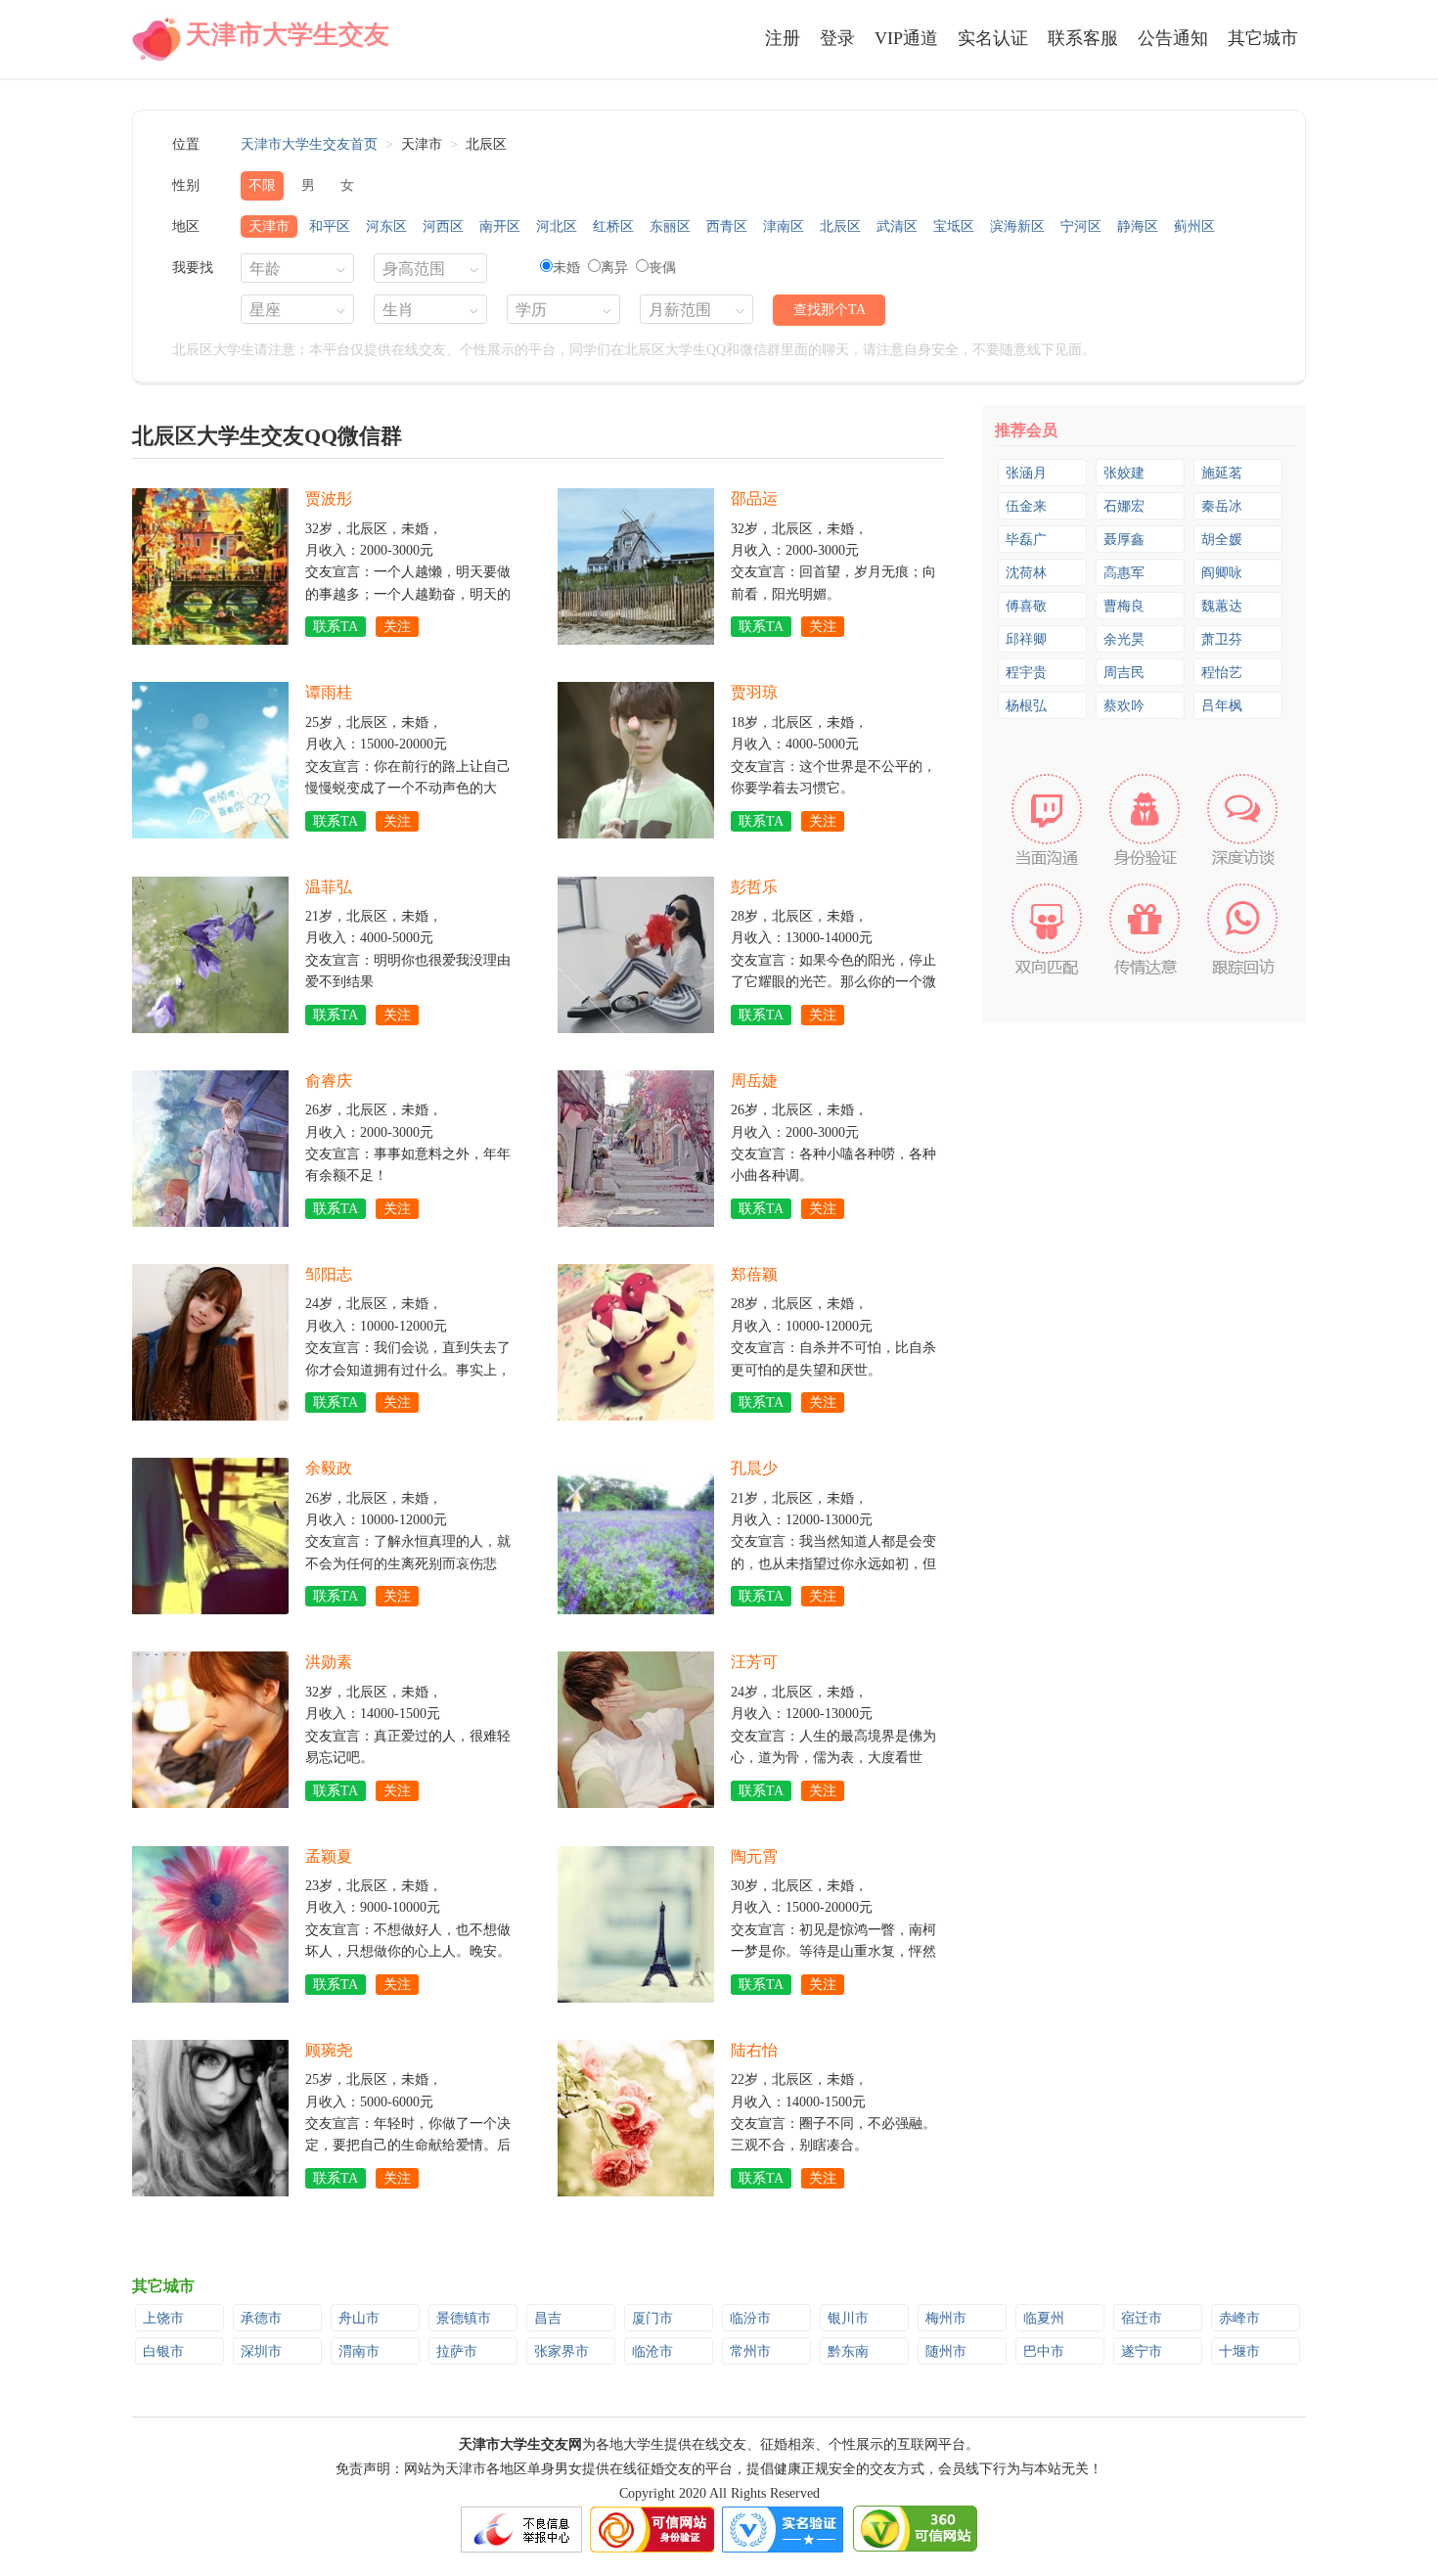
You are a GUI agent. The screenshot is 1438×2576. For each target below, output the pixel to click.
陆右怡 (754, 2050)
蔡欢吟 (1124, 706)
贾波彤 (329, 498)
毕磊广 (1026, 540)
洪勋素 (329, 1662)
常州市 (750, 2351)
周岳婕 (754, 1081)
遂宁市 (1142, 2351)
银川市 (848, 2318)
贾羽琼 (754, 692)
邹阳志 (329, 1274)
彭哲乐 (754, 887)
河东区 (386, 226)
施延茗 (1222, 473)
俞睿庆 (329, 1081)
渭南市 (359, 2351)
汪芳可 (754, 1662)
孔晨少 (754, 1468)
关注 (397, 627)
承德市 (261, 2318)
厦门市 (652, 2318)
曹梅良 (1124, 606)
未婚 (566, 268)
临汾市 (750, 2318)
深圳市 (261, 2351)
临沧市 (652, 2351)
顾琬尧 (329, 2050)
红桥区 (613, 226)
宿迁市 (1142, 2318)
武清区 (897, 226)
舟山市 (359, 2318)
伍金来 (1026, 506)
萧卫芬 (1222, 639)
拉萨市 (457, 2351)
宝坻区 (954, 226)
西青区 (727, 226)
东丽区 (670, 226)
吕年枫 (1222, 706)
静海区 (1138, 226)
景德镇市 (464, 2318)
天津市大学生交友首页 (309, 144)
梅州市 (946, 2318)
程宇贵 (1026, 673)
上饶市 (163, 2318)
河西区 (443, 226)
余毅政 (329, 1468)
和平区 (330, 226)
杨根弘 (1026, 706)
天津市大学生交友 (288, 35)
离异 (614, 268)
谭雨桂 (329, 692)
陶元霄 (754, 1856)
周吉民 (1124, 673)
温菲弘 (329, 887)
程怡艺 (1222, 673)
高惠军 (1124, 573)
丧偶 (662, 268)
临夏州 (1044, 2318)
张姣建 (1124, 473)
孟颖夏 (329, 1856)
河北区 (557, 226)
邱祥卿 (1026, 639)
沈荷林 (1026, 573)
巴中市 (1044, 2351)
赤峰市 (1239, 2318)
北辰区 (840, 226)
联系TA (336, 627)
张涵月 (1026, 473)
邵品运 (754, 498)
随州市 (946, 2351)
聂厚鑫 (1124, 540)
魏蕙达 (1222, 606)
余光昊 (1124, 639)
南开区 (500, 226)
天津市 (269, 226)
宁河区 (1081, 226)
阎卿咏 (1222, 573)
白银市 (163, 2351)
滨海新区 (1017, 226)
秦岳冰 (1222, 506)
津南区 (784, 226)
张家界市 (562, 2351)
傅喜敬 (1026, 606)
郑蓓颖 (754, 1274)
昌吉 (548, 2318)
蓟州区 (1194, 226)
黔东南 (848, 2351)
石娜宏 (1124, 506)
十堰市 (1239, 2351)
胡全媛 (1222, 540)
